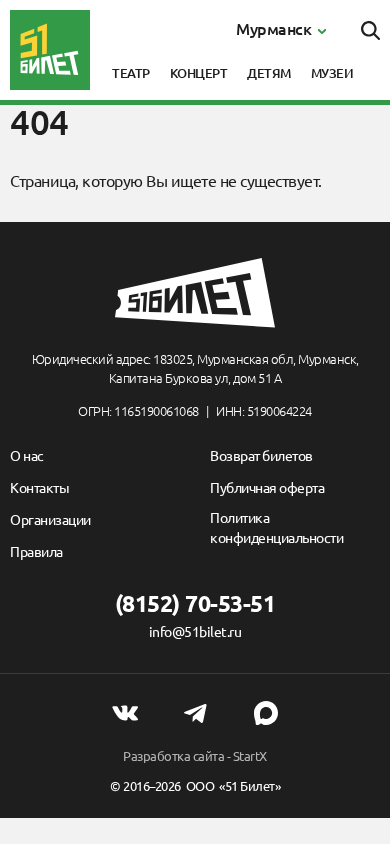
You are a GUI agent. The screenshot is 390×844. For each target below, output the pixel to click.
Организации (50, 520)
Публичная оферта (267, 488)
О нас (27, 456)
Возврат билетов (261, 456)
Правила (36, 552)
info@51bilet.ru (195, 632)
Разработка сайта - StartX (195, 756)
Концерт (199, 73)
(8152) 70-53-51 (195, 603)
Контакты (39, 488)
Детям (269, 73)
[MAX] (266, 713)
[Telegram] (195, 713)
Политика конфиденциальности (276, 528)
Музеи (332, 73)
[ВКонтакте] (125, 713)
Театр (131, 73)
